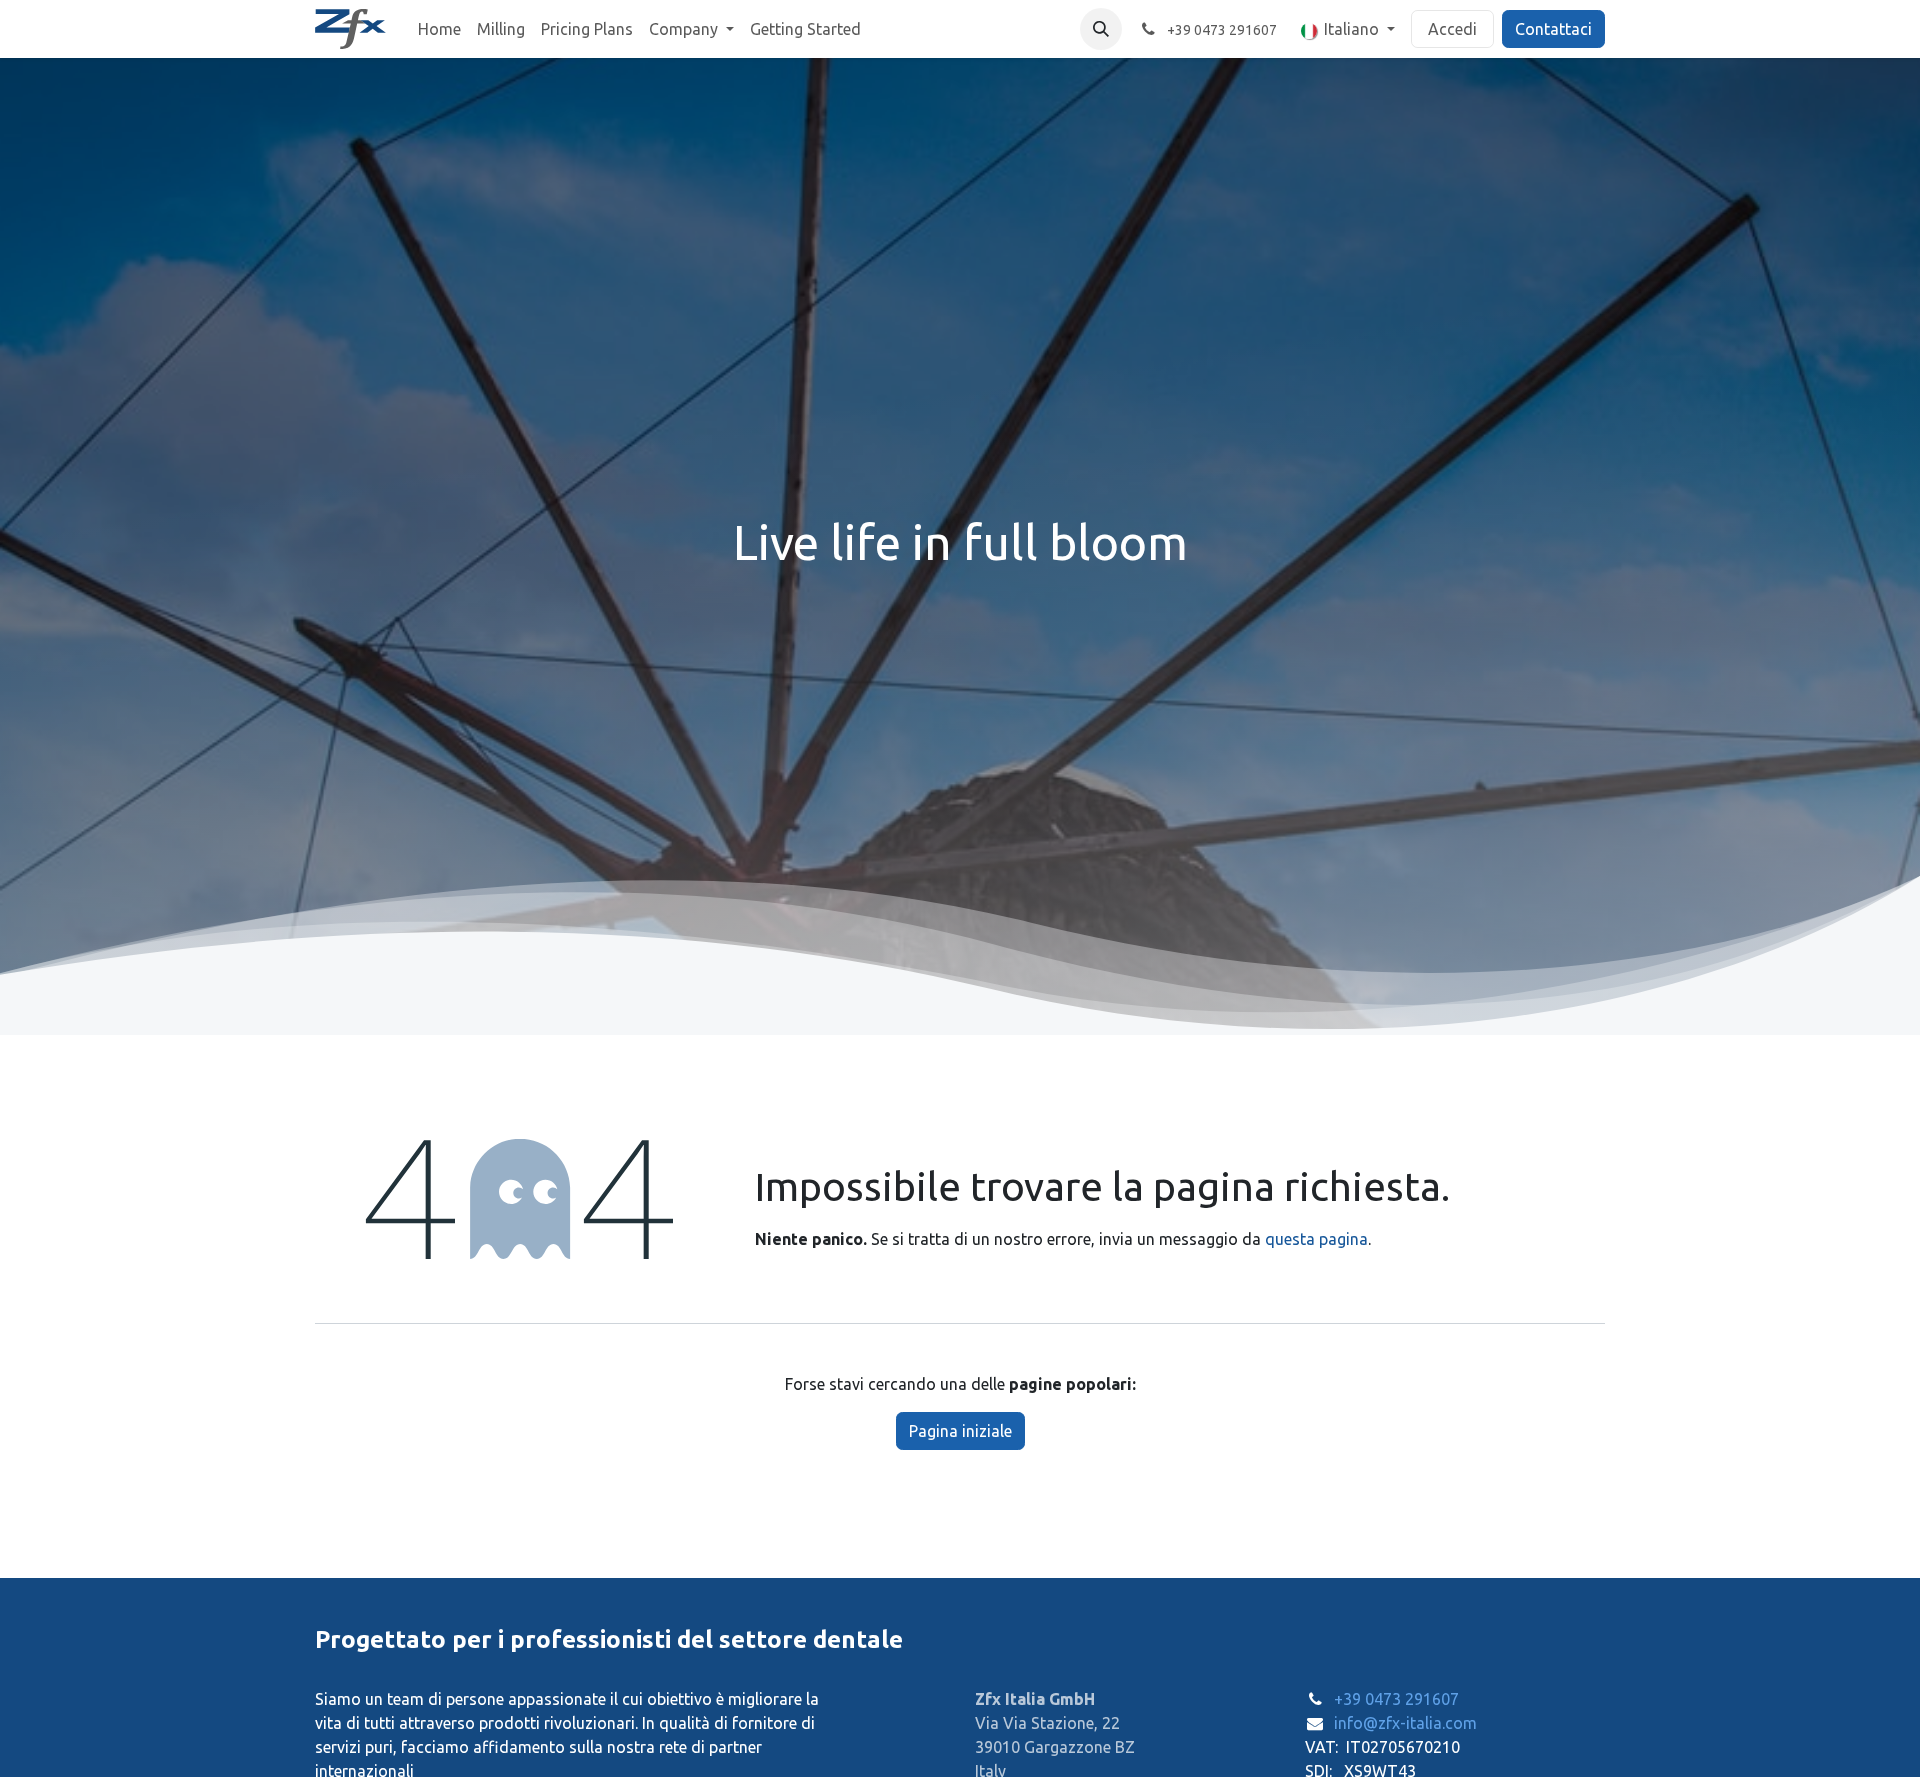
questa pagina (1316, 1239)
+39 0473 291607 (1396, 1699)
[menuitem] (439, 29)
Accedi (1452, 29)
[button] (1101, 29)
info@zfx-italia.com (1405, 1723)
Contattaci (1553, 29)
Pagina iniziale (960, 1431)
